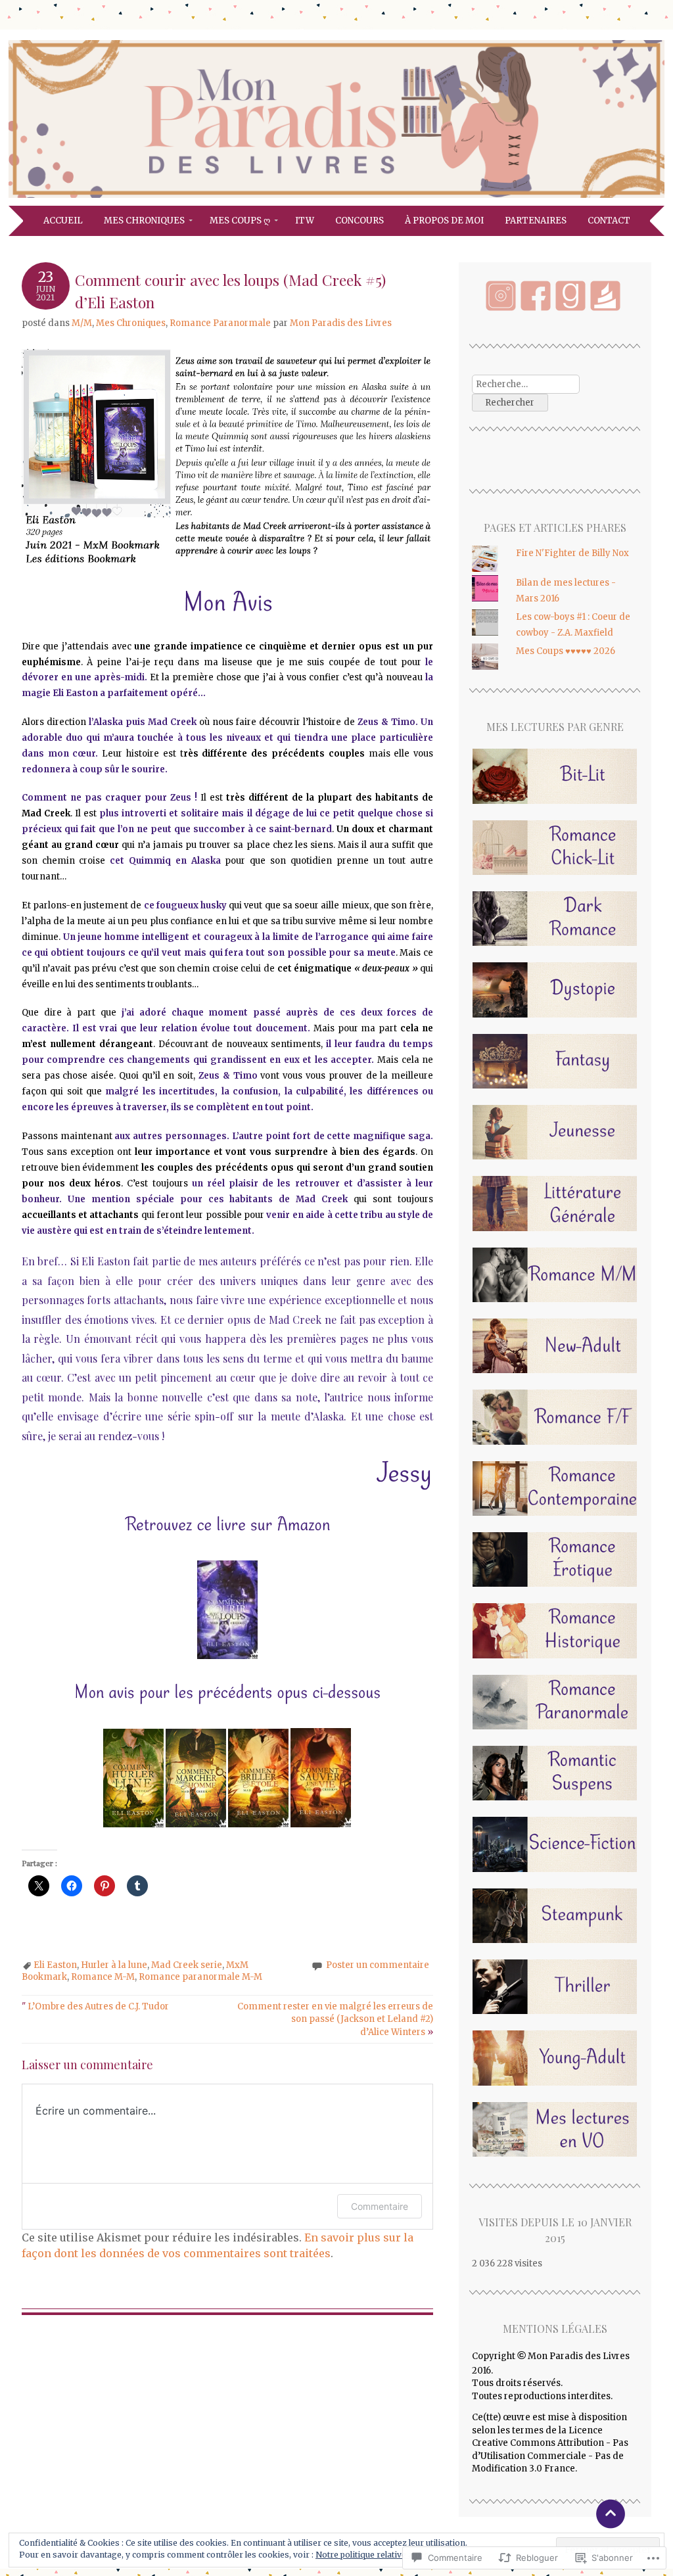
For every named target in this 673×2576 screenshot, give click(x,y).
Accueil (63, 221)
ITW (305, 221)
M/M (82, 323)
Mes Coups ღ (240, 221)
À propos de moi (444, 221)
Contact (609, 221)
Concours (360, 221)
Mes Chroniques (144, 221)
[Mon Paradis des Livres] (336, 198)
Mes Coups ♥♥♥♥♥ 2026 (566, 651)
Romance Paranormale (220, 323)
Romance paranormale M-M (200, 1977)
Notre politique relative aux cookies (385, 2555)
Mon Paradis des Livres (341, 323)
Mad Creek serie (187, 1965)
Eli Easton (55, 1965)
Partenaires (536, 221)
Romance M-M (103, 1977)
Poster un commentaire (378, 1965)
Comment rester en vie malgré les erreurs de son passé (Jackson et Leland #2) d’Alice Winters (335, 2019)
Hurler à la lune (114, 1965)
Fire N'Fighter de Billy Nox (572, 553)
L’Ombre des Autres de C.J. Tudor (95, 2006)
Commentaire (380, 2206)
